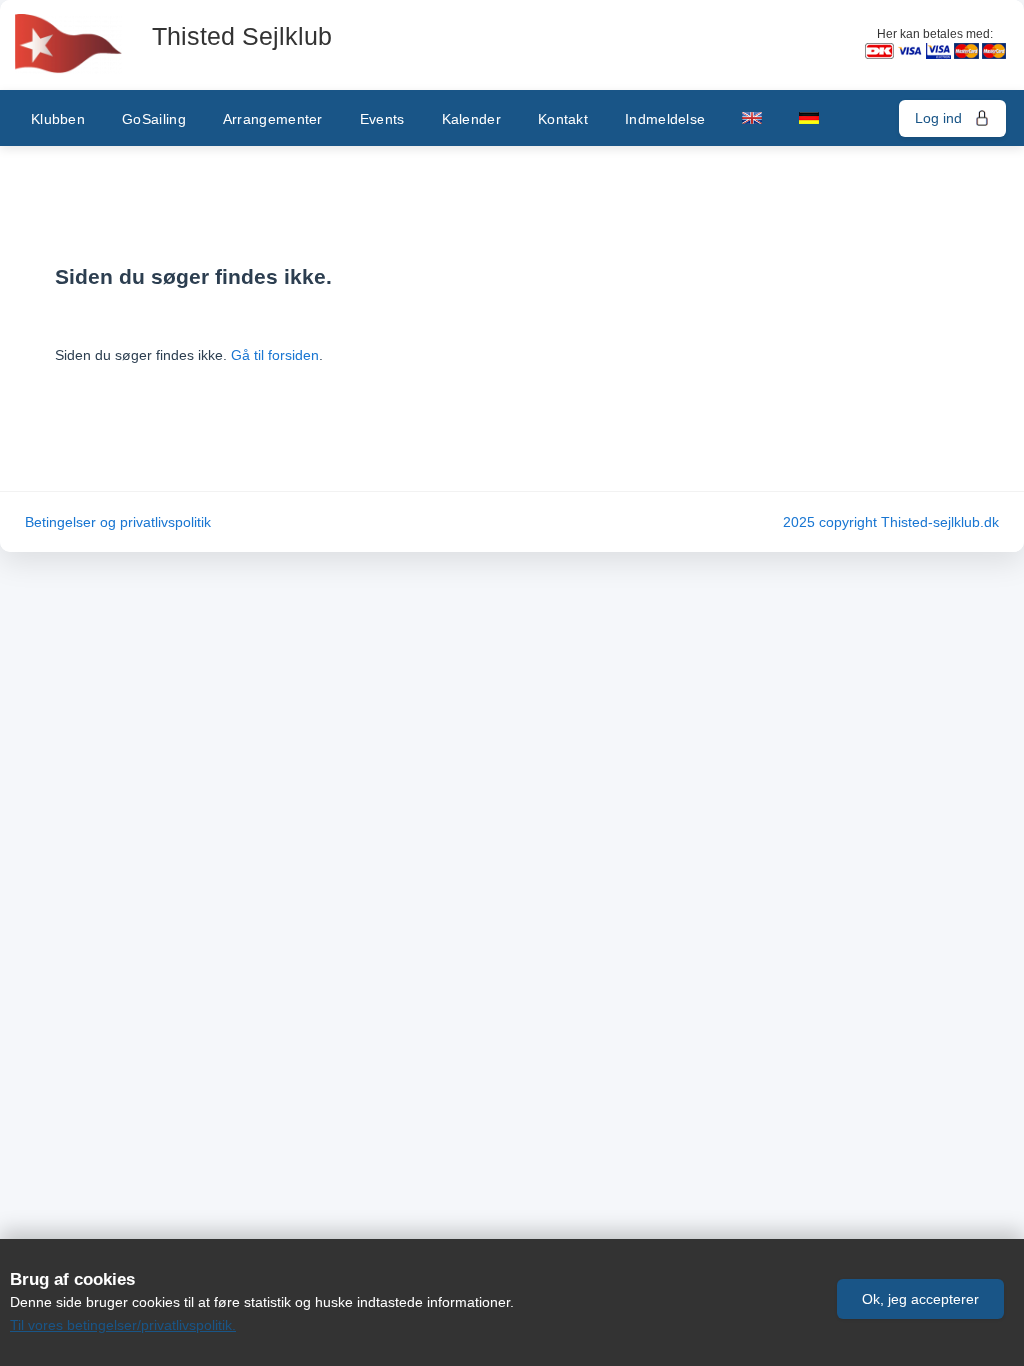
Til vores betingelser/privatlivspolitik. (123, 1325)
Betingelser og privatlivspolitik (118, 522)
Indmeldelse (665, 119)
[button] (920, 1299)
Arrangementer (273, 119)
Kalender (471, 119)
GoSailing (154, 119)
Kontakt (563, 119)
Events (382, 119)
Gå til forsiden (275, 355)
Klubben (58, 119)
